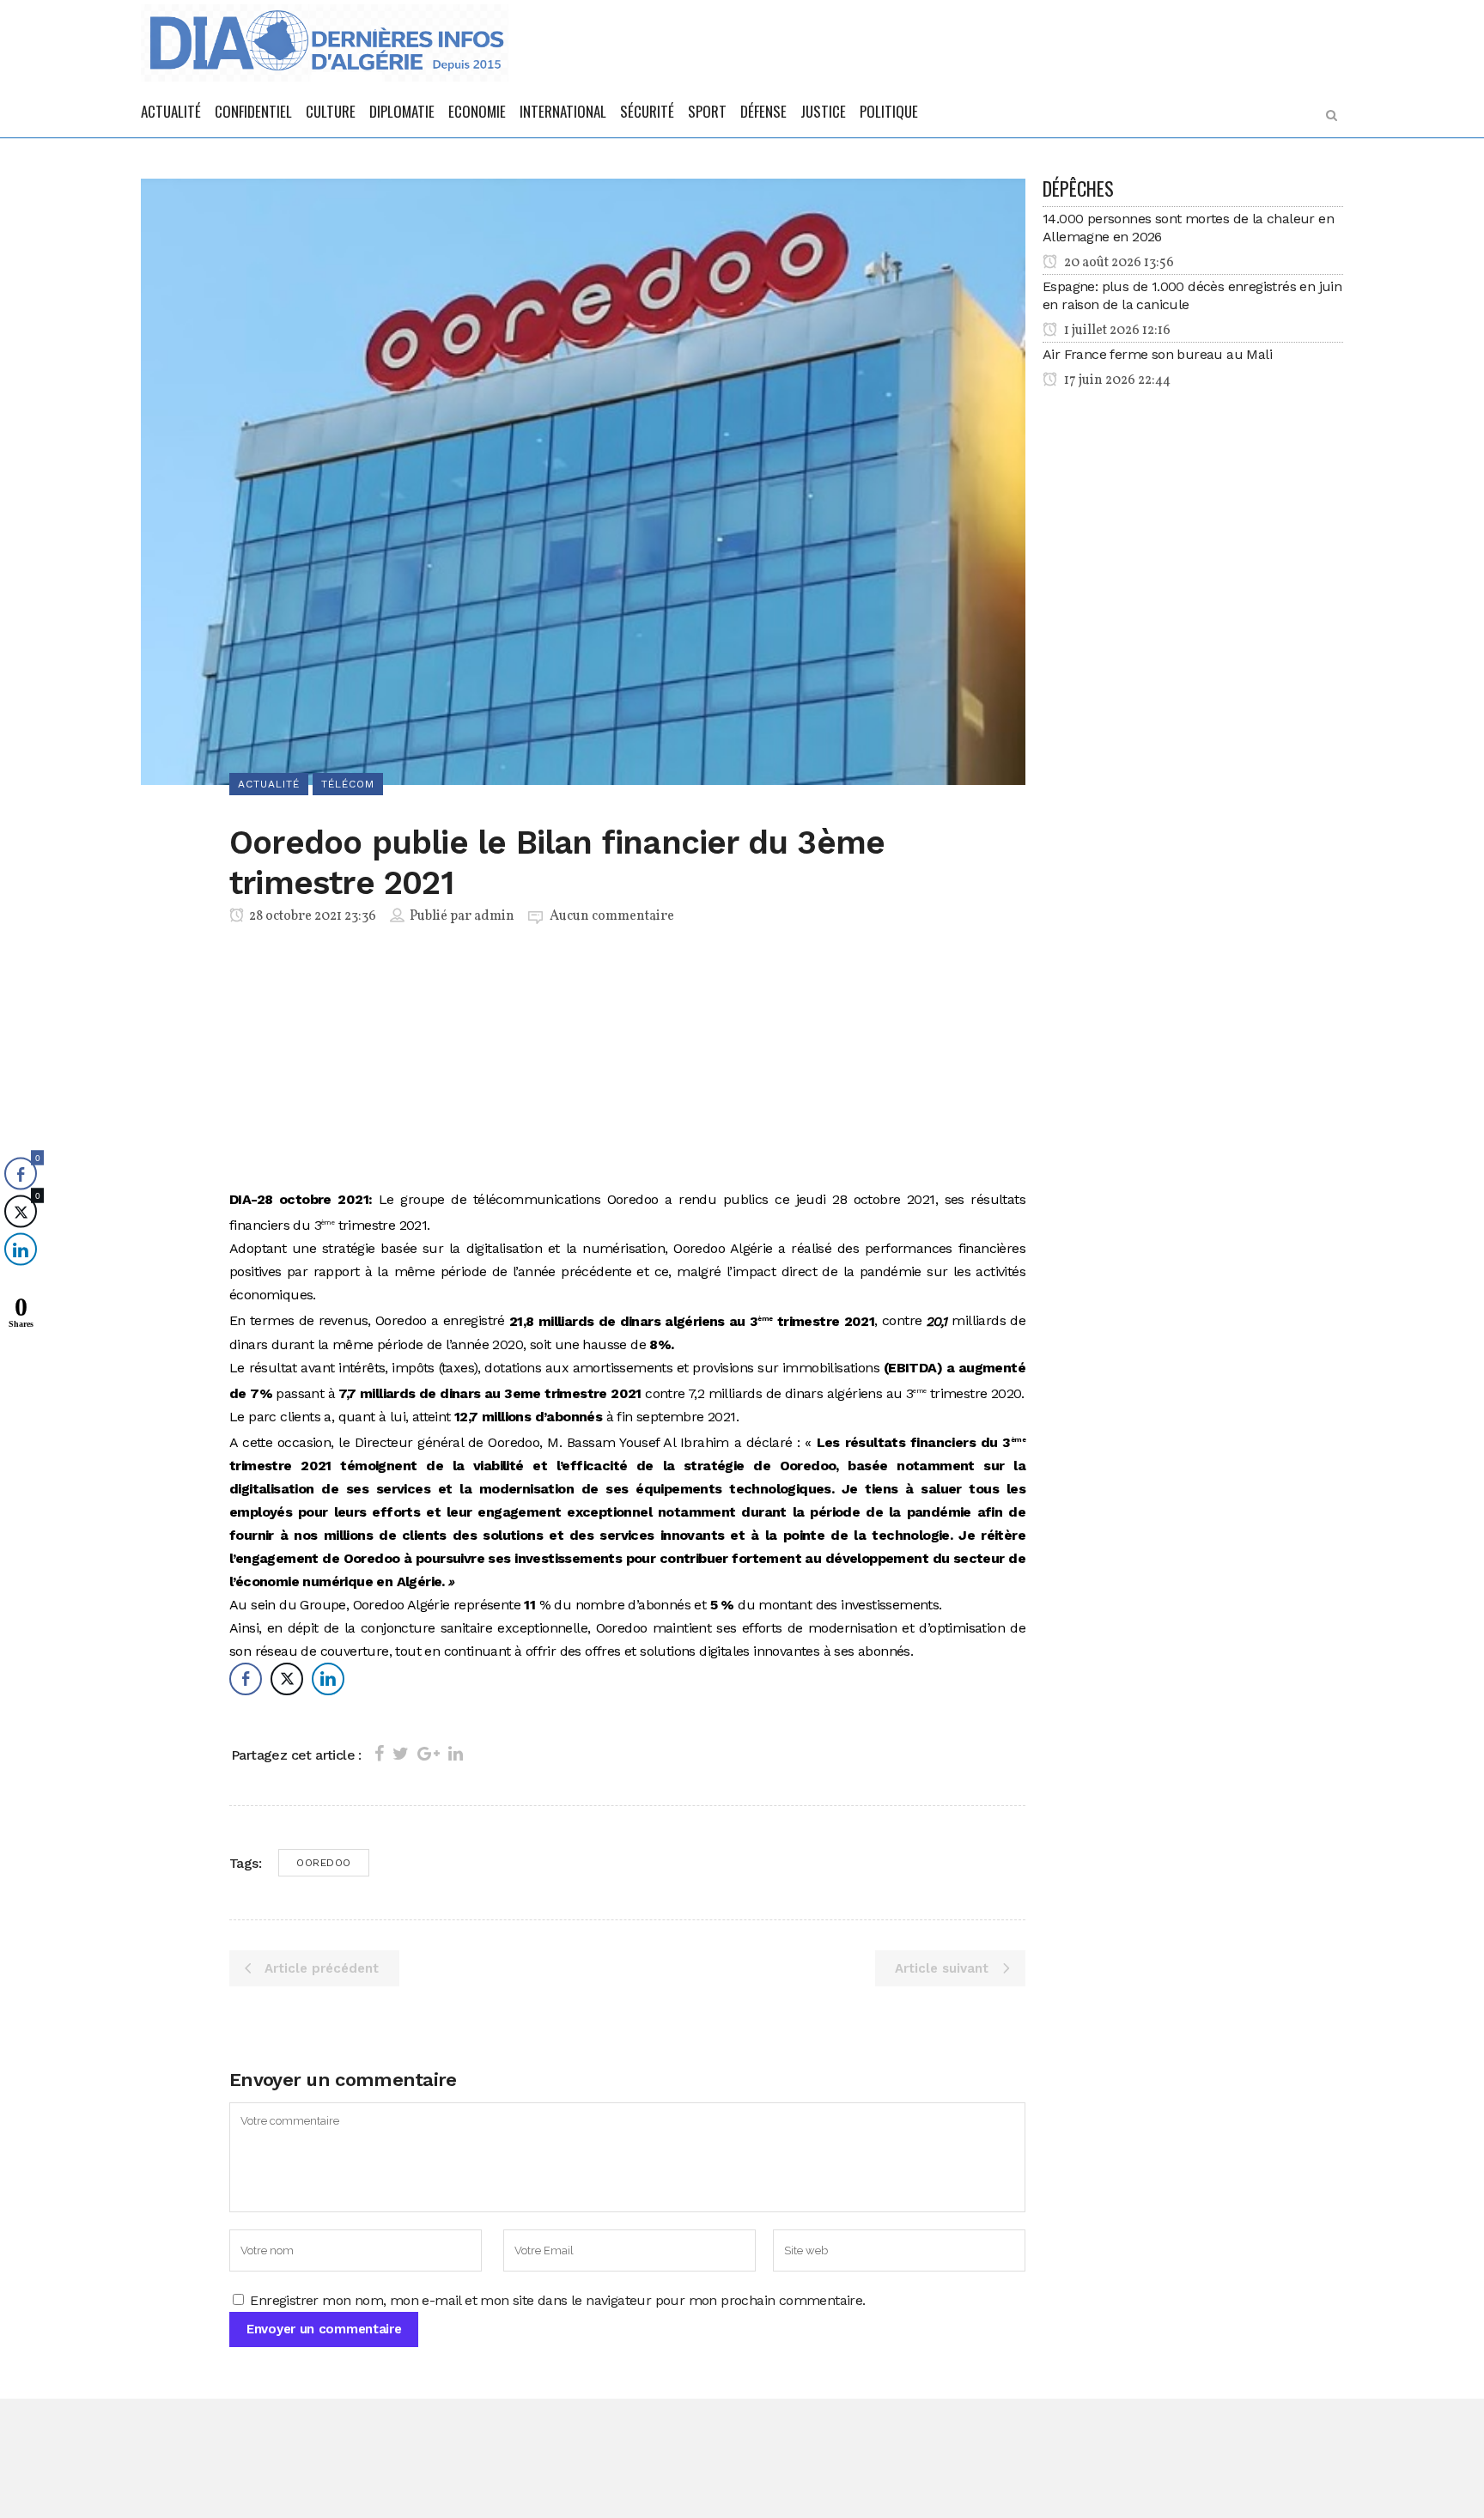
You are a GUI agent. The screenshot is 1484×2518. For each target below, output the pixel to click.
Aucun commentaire (612, 916)
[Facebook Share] (246, 1679)
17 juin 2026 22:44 (1116, 380)
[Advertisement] (627, 1061)
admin (494, 916)
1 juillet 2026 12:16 (1116, 331)
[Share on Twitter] (401, 1754)
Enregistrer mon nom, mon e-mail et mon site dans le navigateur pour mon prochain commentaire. (557, 2300)
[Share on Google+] (429, 1754)
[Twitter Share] (287, 1679)
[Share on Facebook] (379, 1754)
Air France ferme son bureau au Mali (1157, 354)
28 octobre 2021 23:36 (311, 916)
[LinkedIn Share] (328, 1679)
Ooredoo (324, 1863)
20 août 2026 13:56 (1118, 263)
